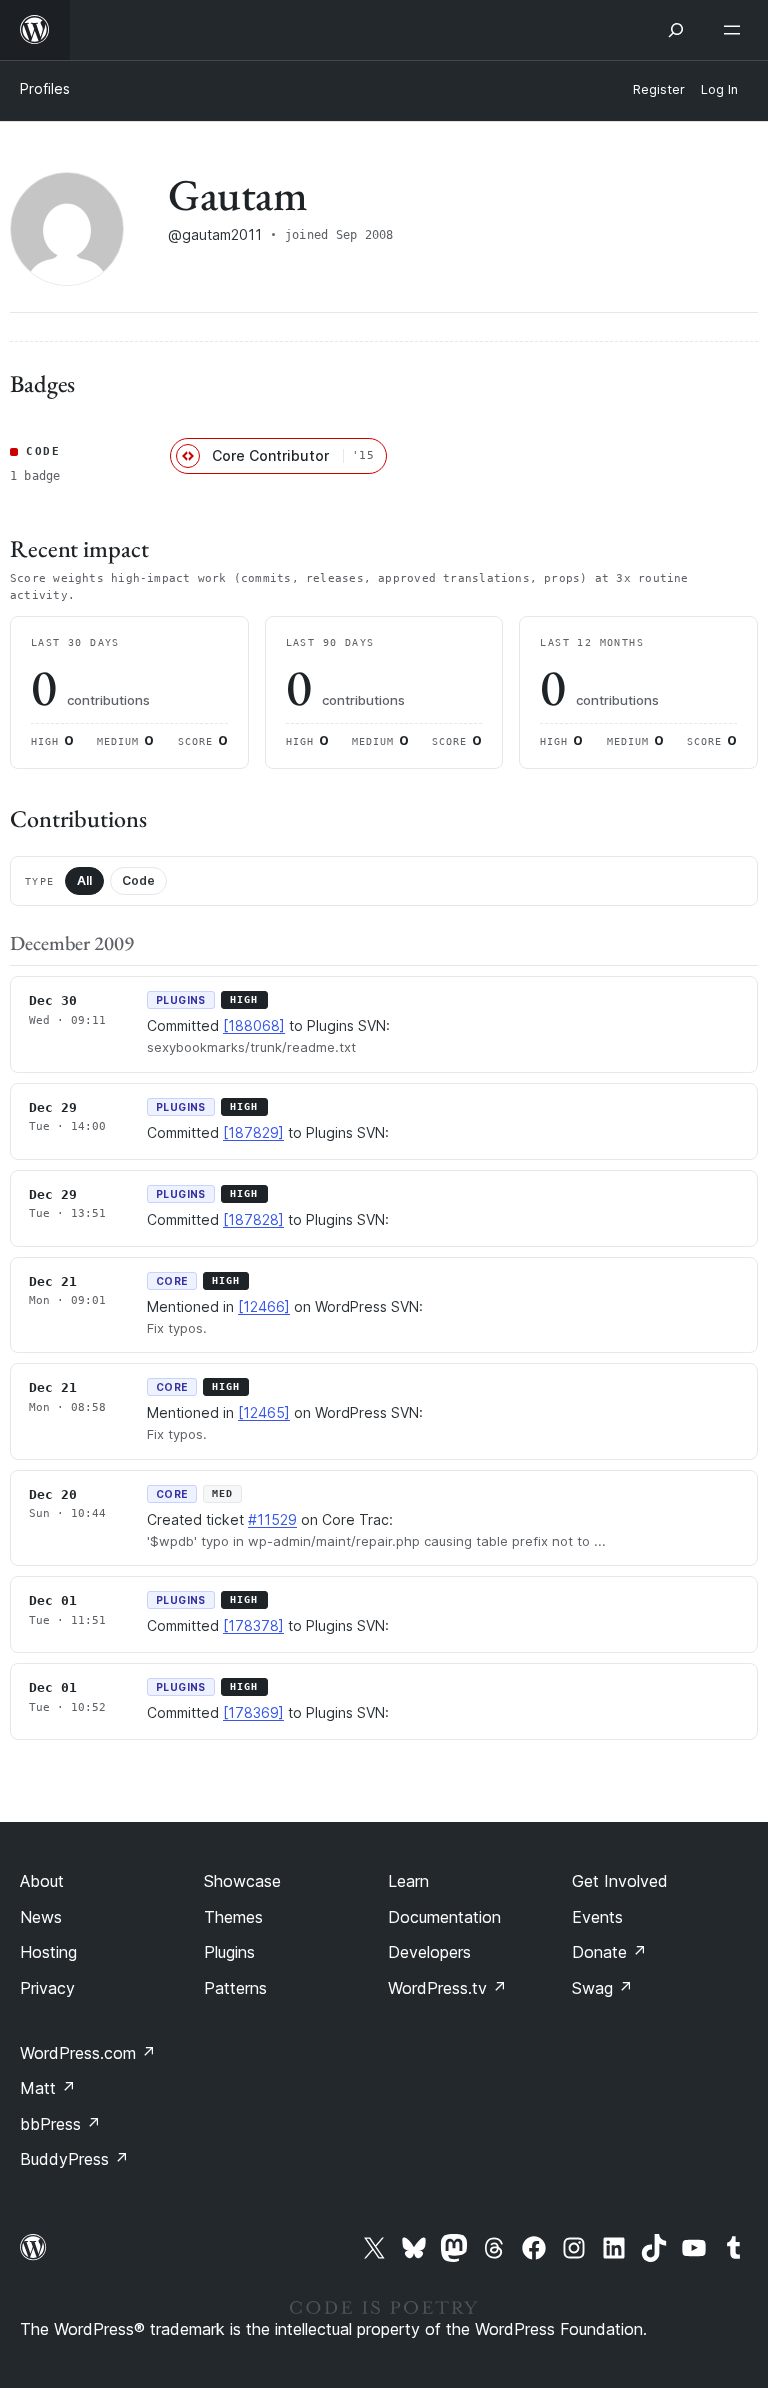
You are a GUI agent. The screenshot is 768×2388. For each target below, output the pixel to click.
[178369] (253, 1712)
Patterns (235, 1988)
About (42, 1881)
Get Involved (620, 1881)
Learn (408, 1881)
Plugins (229, 1952)
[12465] (264, 1412)
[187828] (253, 1219)
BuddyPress (74, 2159)
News (41, 1917)
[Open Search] (676, 30)
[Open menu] (736, 30)
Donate (609, 1952)
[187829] (253, 1132)
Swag (602, 1988)
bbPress (60, 2124)
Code (138, 880)
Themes (233, 1917)
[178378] (253, 1625)
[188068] (254, 1025)
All (84, 880)
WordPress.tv (447, 1988)
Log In (719, 89)
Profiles (45, 88)
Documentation (444, 1917)
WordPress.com (88, 2053)
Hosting (48, 1952)
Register (659, 89)
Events (597, 1917)
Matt (48, 2088)
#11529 (272, 1519)
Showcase (242, 1881)
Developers (429, 1952)
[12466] (264, 1306)
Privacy (47, 1988)
